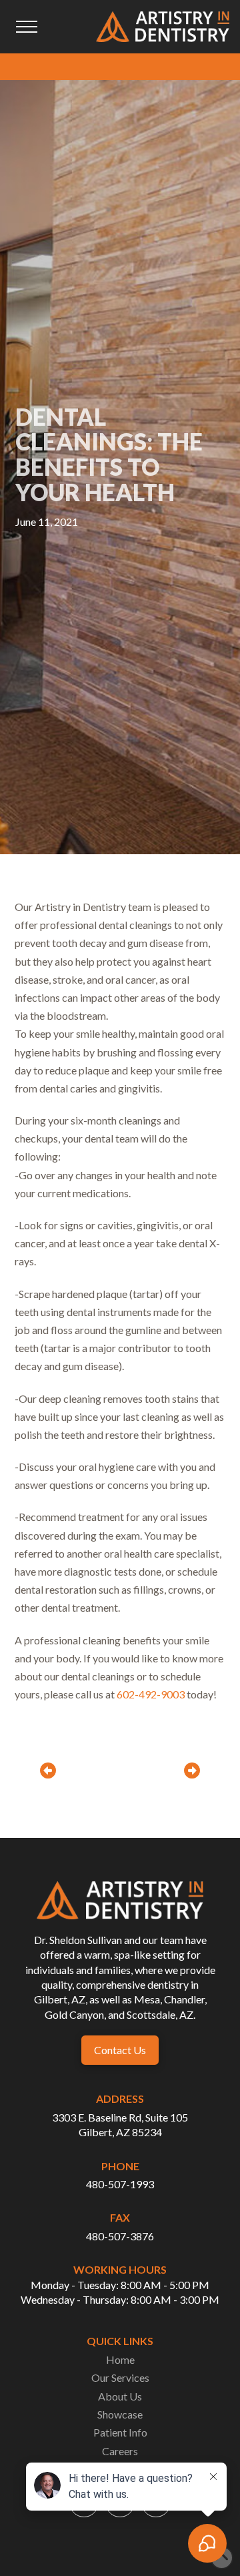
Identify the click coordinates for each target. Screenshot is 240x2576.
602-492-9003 (151, 1694)
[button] (27, 27)
